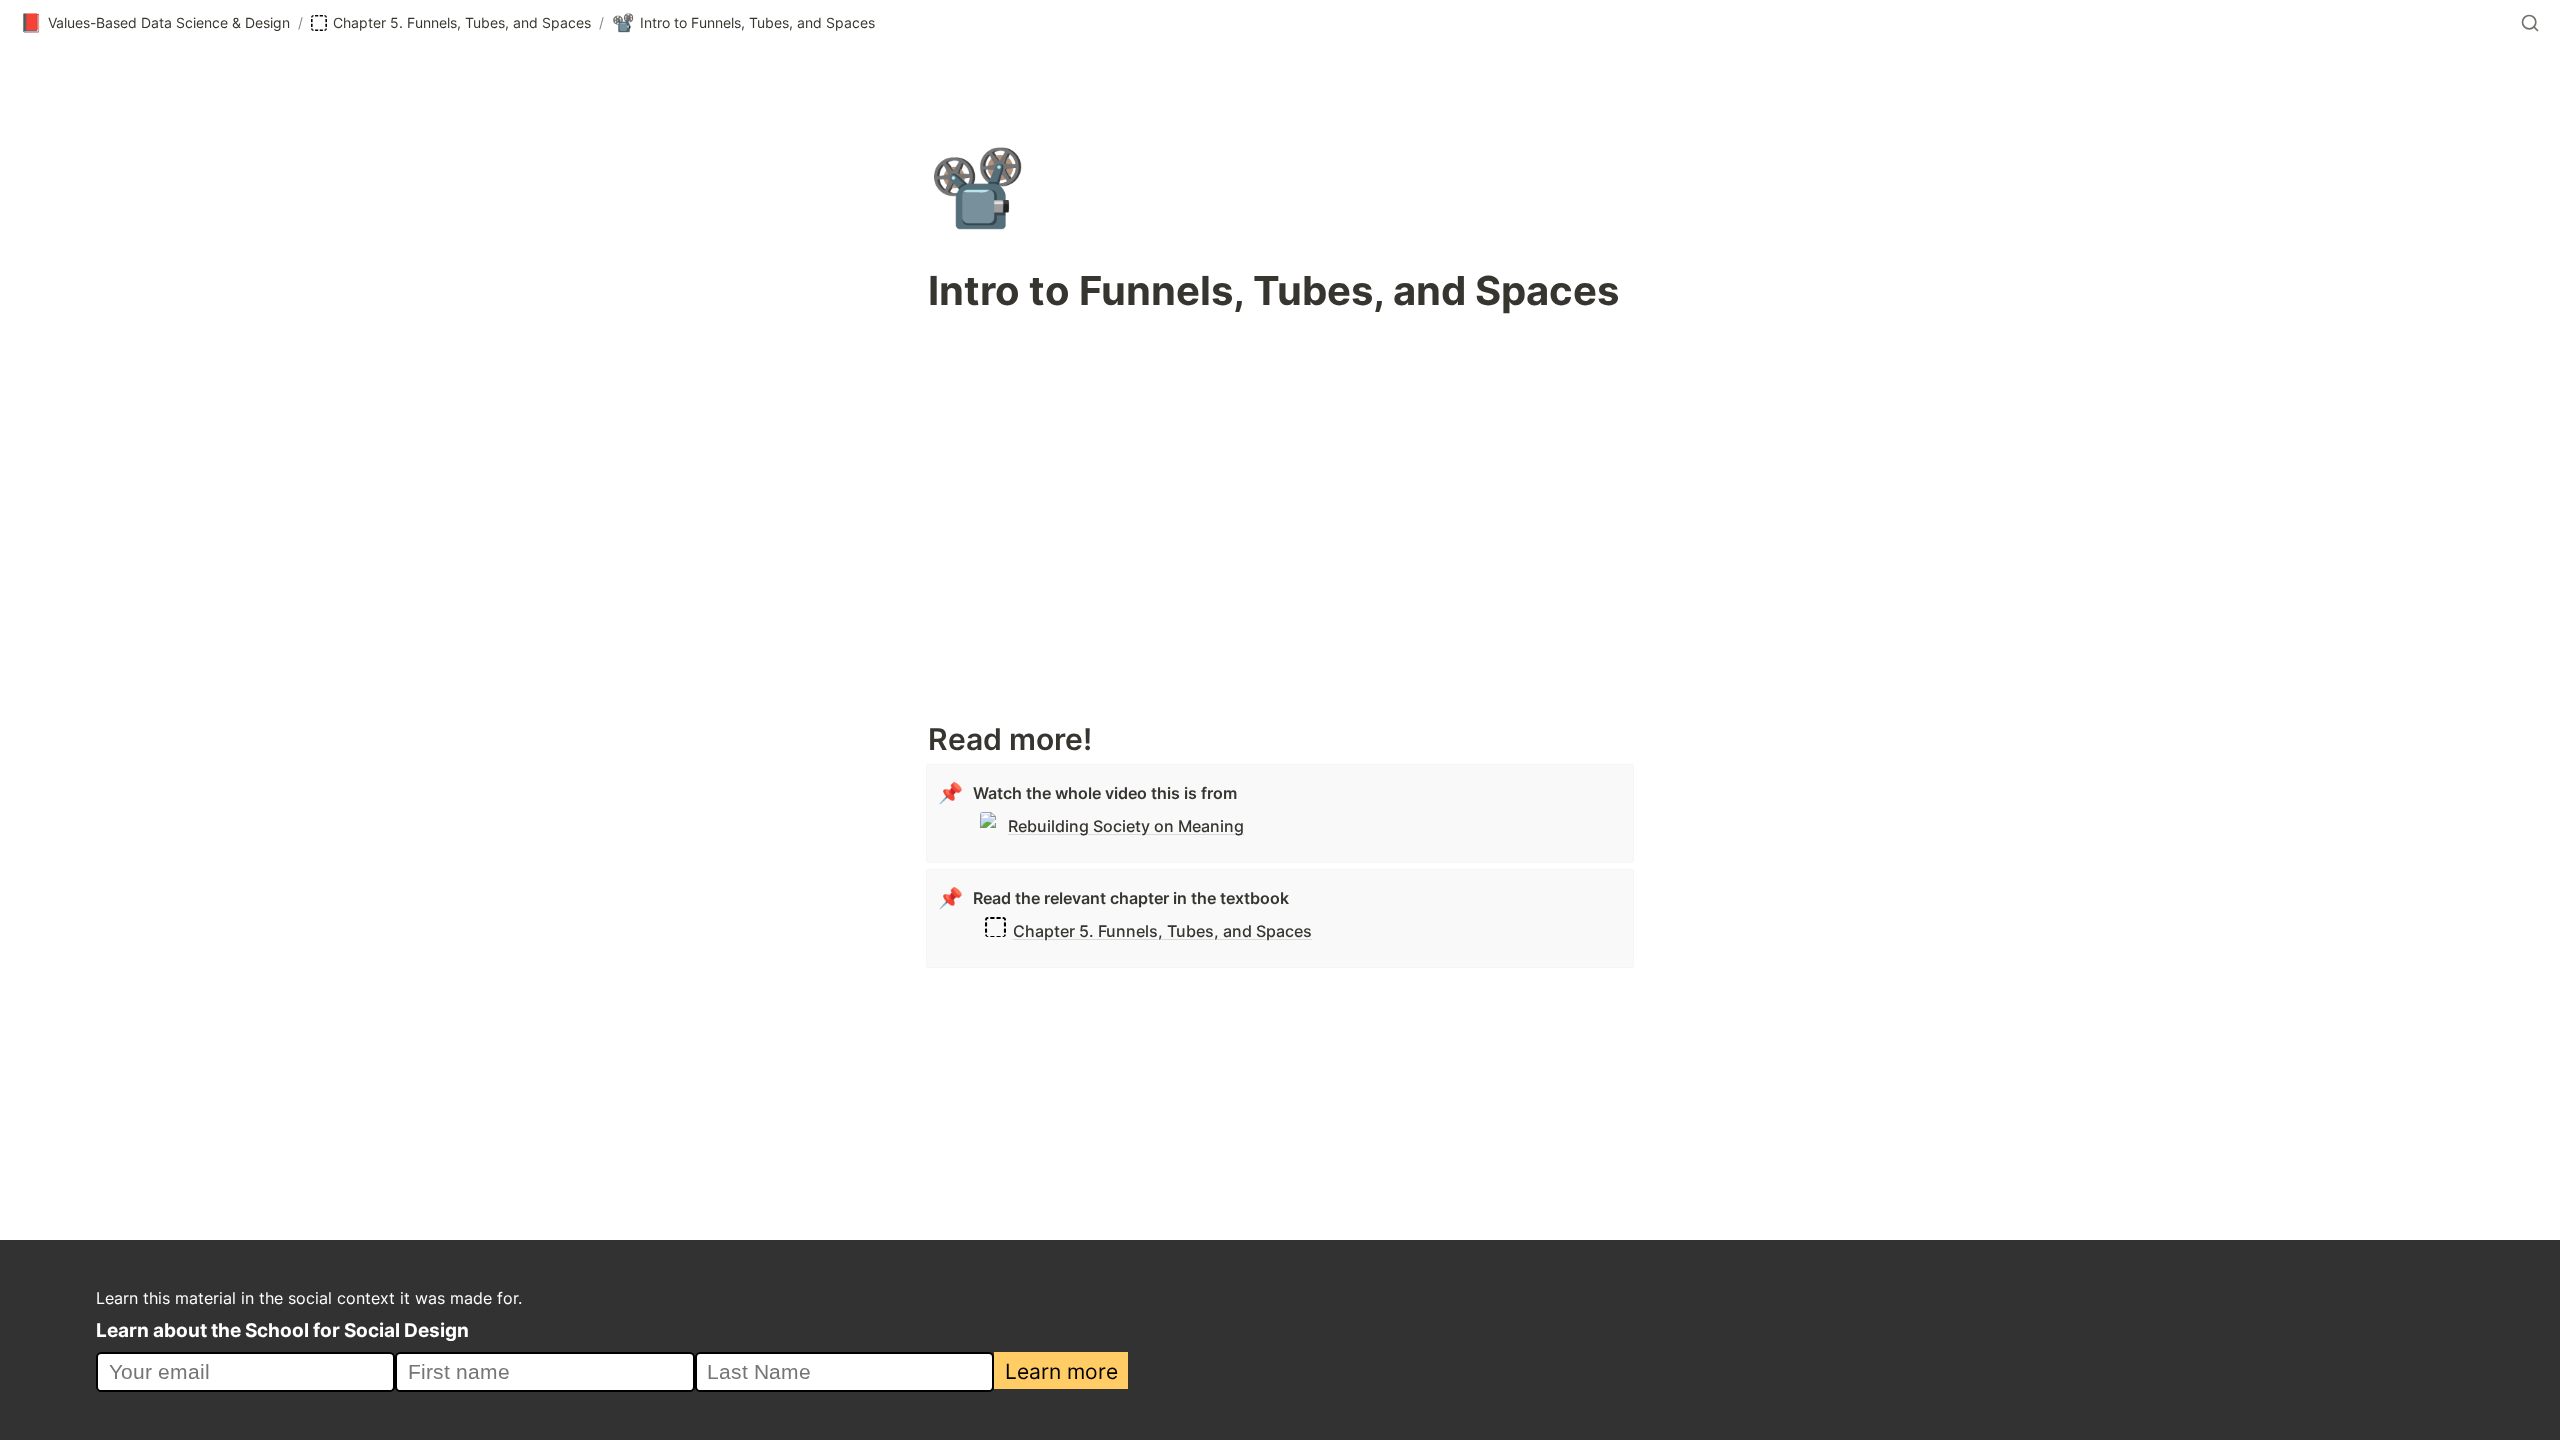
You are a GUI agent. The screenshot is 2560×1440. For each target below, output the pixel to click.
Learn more (1061, 1371)
